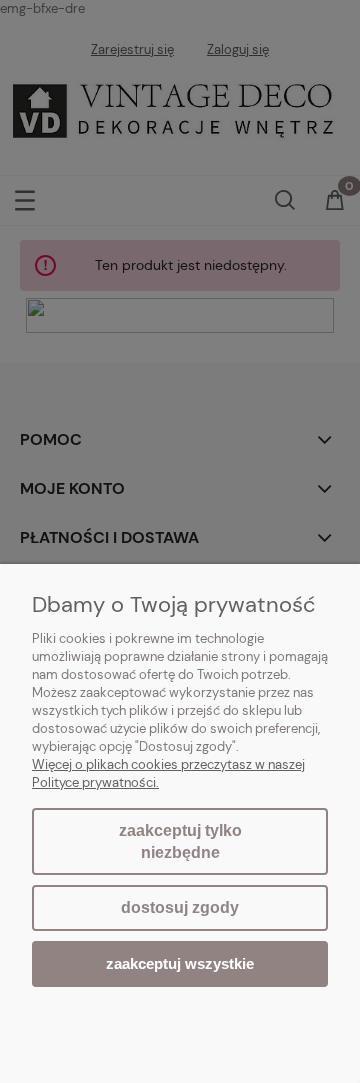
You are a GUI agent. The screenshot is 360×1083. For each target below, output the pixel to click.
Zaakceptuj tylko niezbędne (180, 841)
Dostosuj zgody (180, 907)
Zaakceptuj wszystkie (180, 963)
